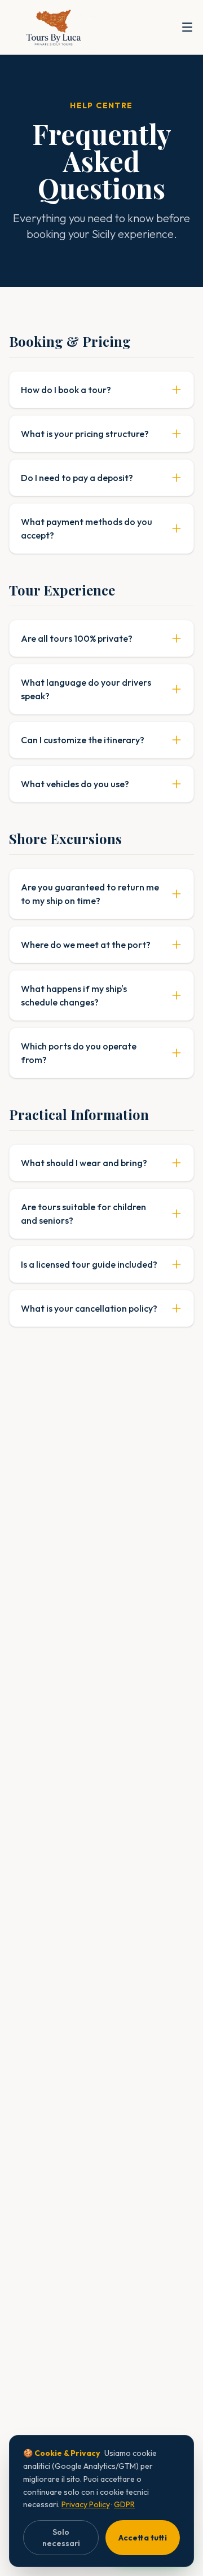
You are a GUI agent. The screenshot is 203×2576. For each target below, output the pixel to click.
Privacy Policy (86, 2504)
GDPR (124, 2504)
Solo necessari (61, 2538)
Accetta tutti (143, 2538)
